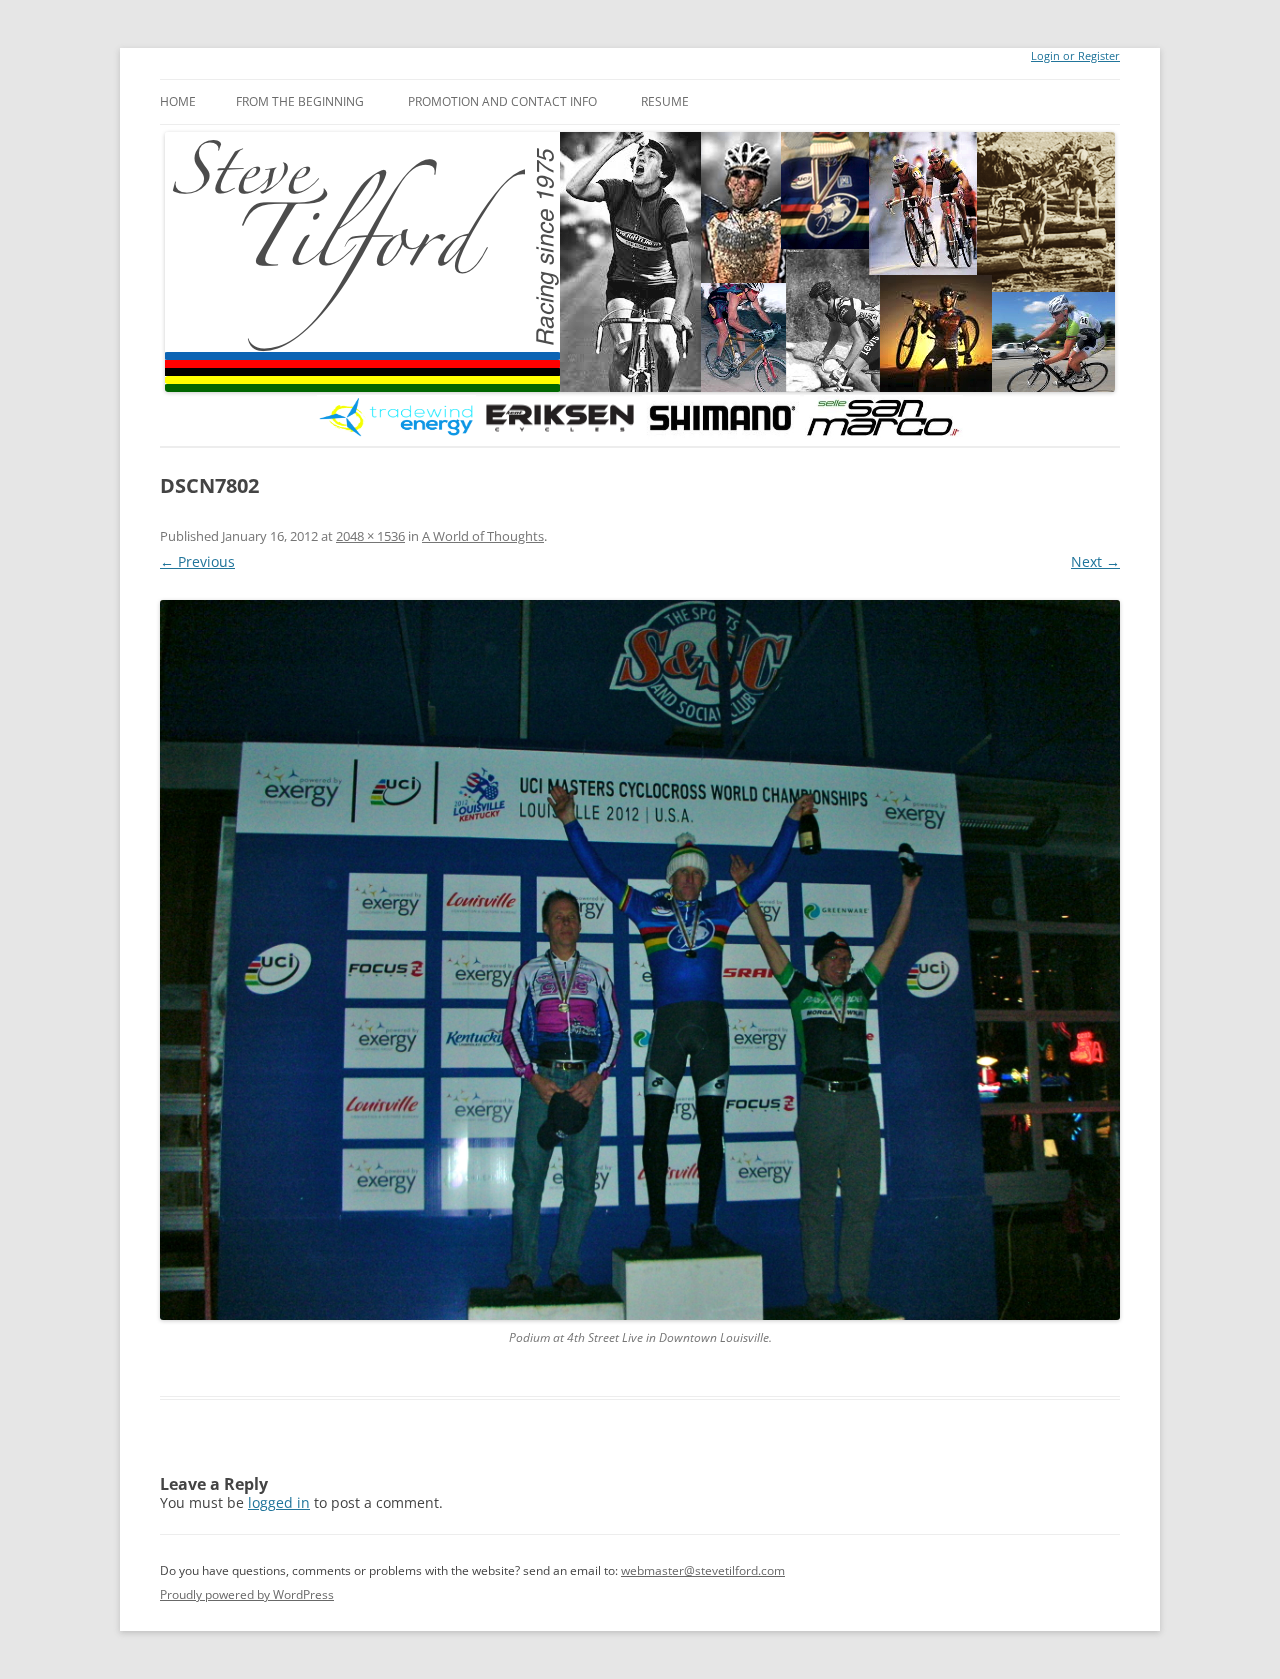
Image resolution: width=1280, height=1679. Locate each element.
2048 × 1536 (370, 536)
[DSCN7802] (640, 960)
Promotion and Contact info (502, 101)
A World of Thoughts (483, 536)
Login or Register (1075, 56)
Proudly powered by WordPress (247, 1594)
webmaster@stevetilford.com (703, 1570)
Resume (665, 101)
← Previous (197, 561)
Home (178, 101)
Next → (1095, 561)
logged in (279, 1502)
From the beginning (300, 101)
